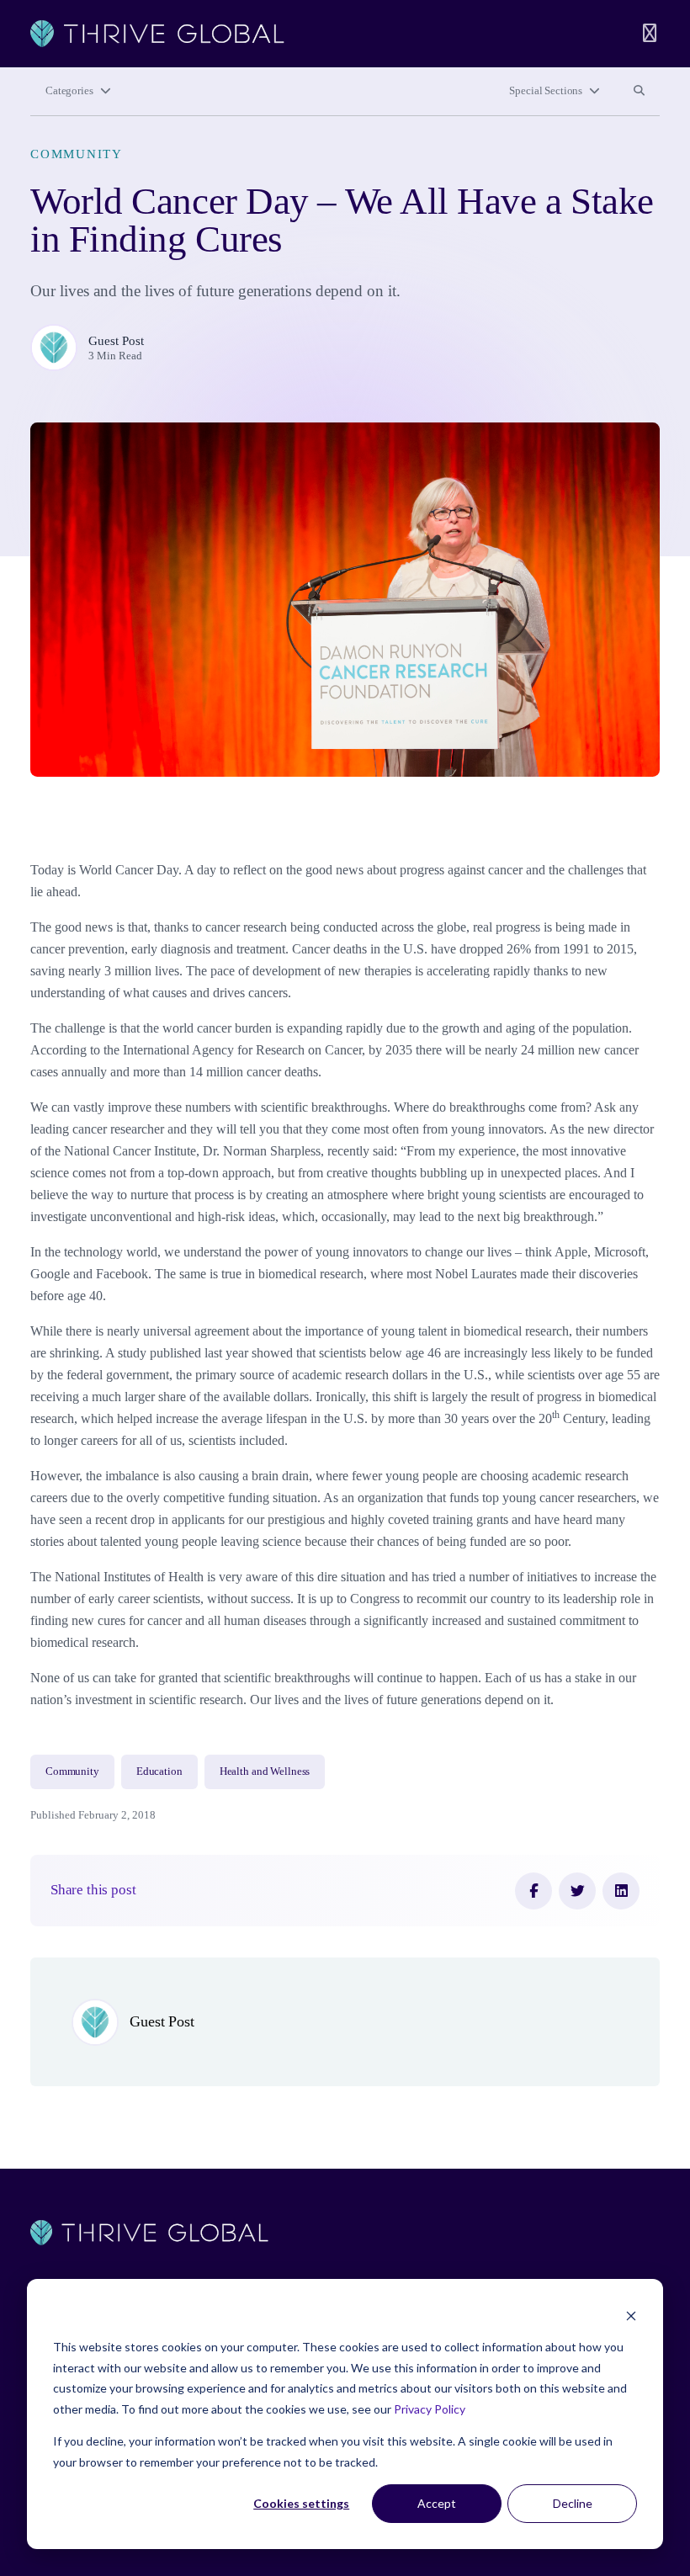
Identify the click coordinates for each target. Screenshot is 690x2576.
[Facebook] (533, 1891)
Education (159, 1771)
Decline (573, 2503)
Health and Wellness (265, 1771)
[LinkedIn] (621, 1891)
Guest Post (116, 341)
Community (77, 154)
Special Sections (546, 91)
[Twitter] (577, 1891)
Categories (69, 91)
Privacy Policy (430, 2409)
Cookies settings (301, 2503)
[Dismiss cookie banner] (631, 2316)
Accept (437, 2503)
